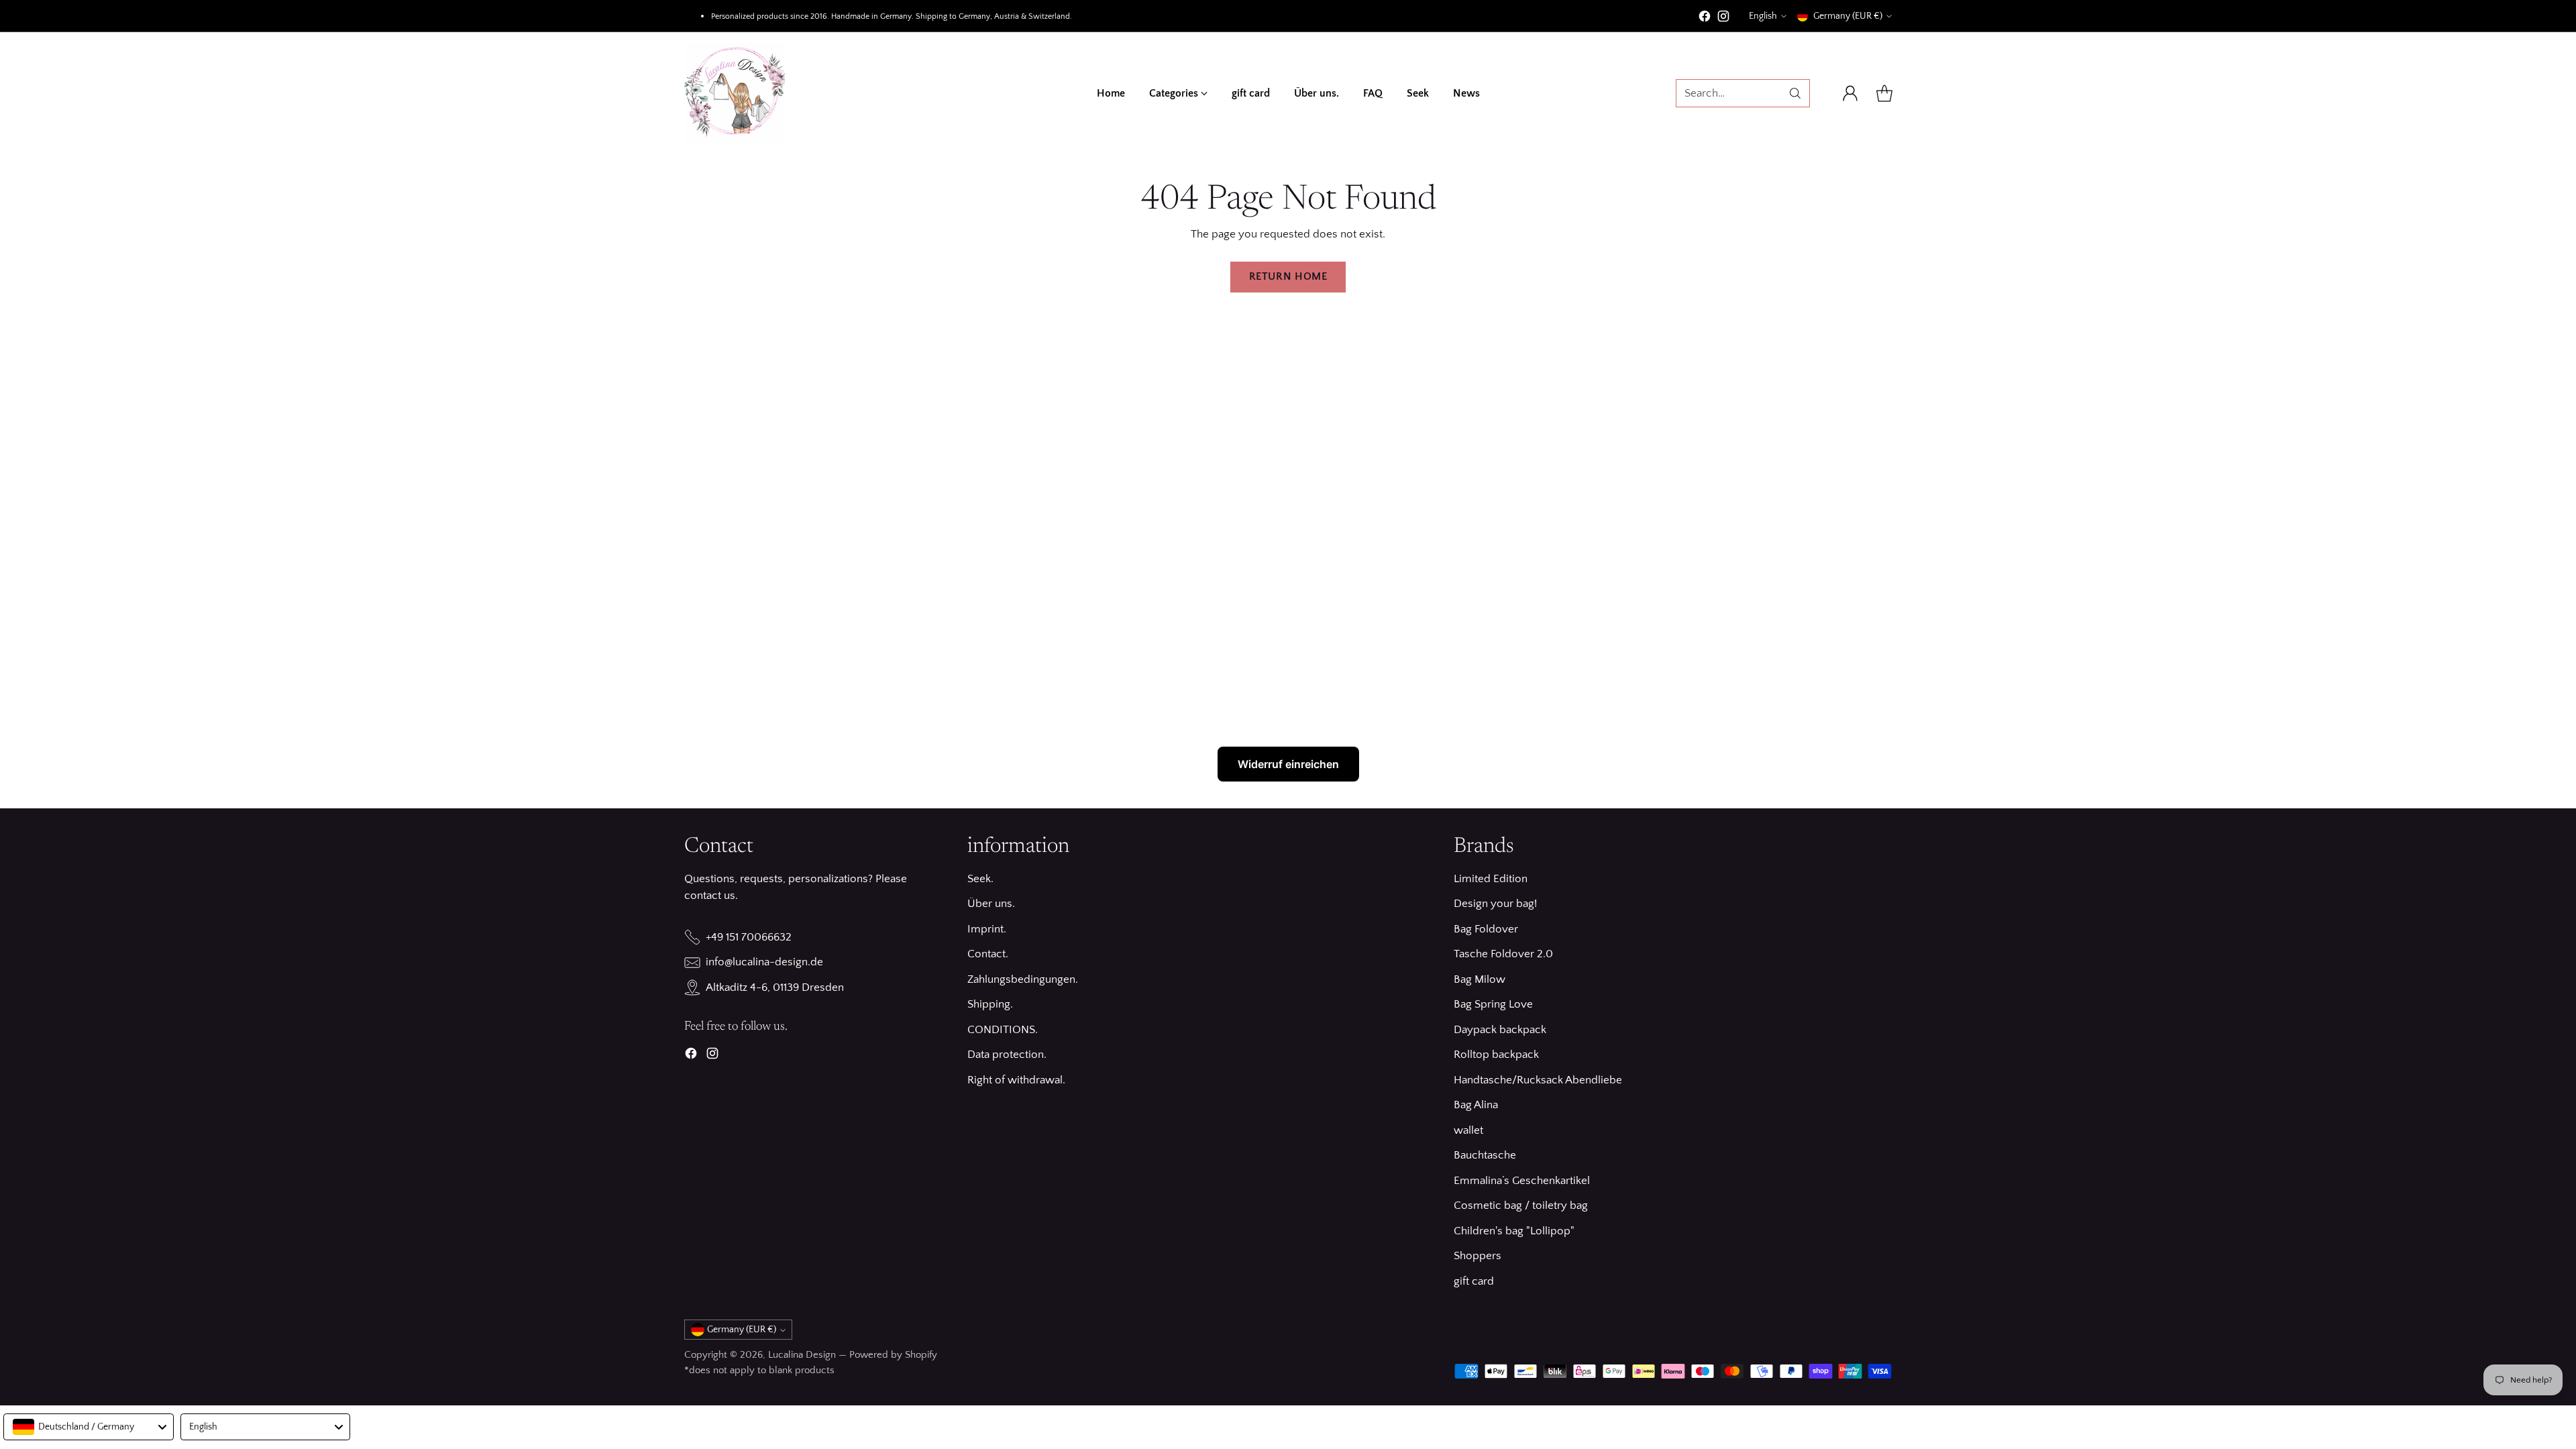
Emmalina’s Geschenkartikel (1522, 1181)
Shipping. (990, 1004)
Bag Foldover (1486, 929)
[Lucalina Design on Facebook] (1705, 19)
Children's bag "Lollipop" (1514, 1231)
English (1763, 16)
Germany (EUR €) (1848, 16)
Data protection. (1007, 1055)
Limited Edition (1491, 879)
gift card (1474, 1281)
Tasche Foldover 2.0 (1503, 954)
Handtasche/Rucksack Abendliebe (1538, 1080)
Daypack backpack (1500, 1030)
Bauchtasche (1485, 1155)
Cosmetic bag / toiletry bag (1521, 1205)
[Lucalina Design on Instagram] (1723, 19)
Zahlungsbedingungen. (1023, 979)
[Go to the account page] (1850, 93)
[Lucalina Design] (735, 93)
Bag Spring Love (1493, 1004)
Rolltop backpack (1496, 1055)
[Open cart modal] (1884, 93)
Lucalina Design (802, 1355)
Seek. (980, 879)
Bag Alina (1476, 1105)
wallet (1468, 1130)
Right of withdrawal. (1016, 1080)
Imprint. (987, 929)
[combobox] (89, 1427)
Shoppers (1478, 1256)
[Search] (1795, 93)
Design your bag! (1495, 904)
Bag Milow (1480, 979)
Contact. (988, 954)
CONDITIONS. (1003, 1030)
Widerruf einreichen (1288, 764)
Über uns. (991, 904)
